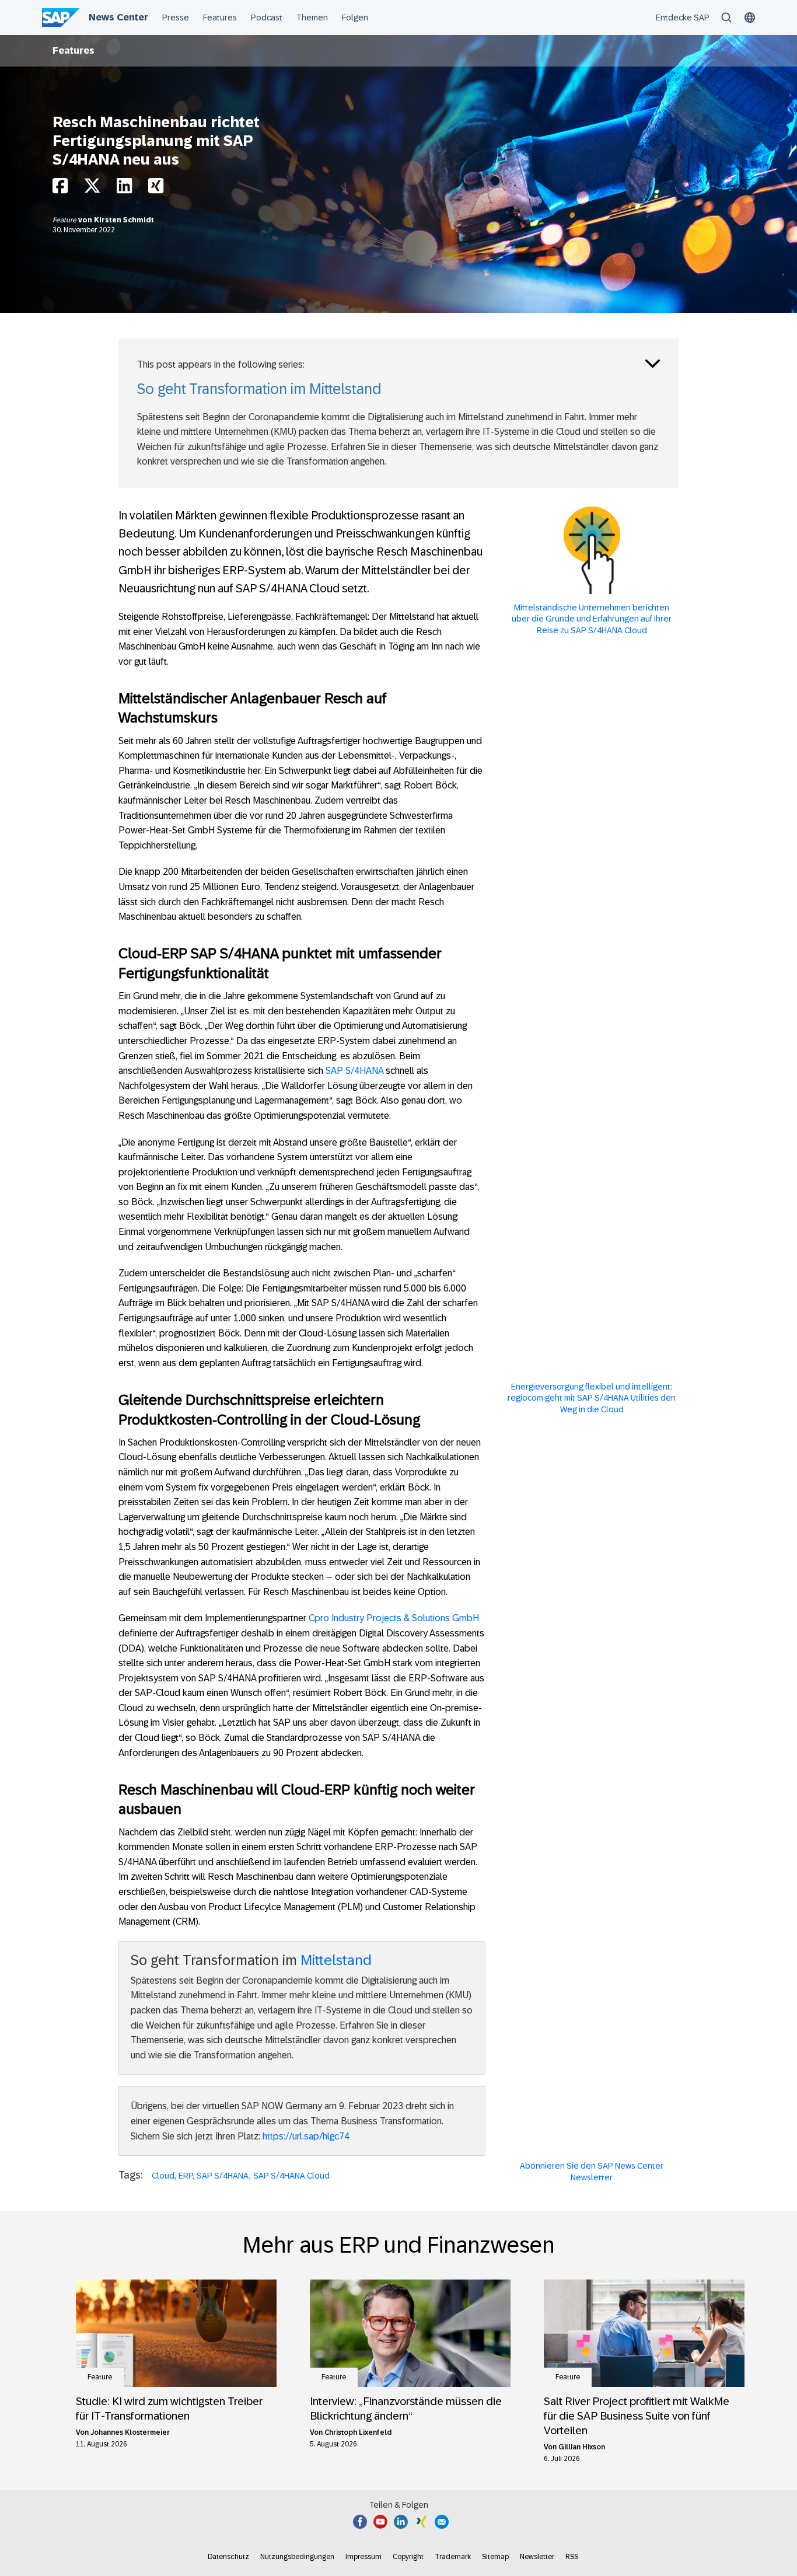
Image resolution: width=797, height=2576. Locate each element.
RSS (572, 2557)
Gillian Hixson (582, 2447)
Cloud (163, 2176)
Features (74, 50)
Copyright (408, 2557)
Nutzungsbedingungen (297, 2557)
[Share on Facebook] (60, 189)
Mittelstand (336, 1960)
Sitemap (495, 2557)
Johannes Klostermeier (130, 2432)
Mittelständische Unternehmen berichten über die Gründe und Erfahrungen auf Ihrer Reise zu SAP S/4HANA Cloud (592, 619)
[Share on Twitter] (92, 189)
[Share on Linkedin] (124, 189)
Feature (65, 220)
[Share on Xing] (156, 189)
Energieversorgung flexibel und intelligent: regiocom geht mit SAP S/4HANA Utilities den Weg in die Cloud (592, 1398)
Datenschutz (228, 2557)
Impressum (363, 2557)
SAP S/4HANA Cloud (291, 2176)
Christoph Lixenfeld (358, 2432)
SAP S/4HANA (354, 1071)
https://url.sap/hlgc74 (306, 2136)
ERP (186, 2176)
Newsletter (537, 2557)
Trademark (453, 2557)
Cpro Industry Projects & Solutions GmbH (394, 1618)
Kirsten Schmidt (124, 220)
